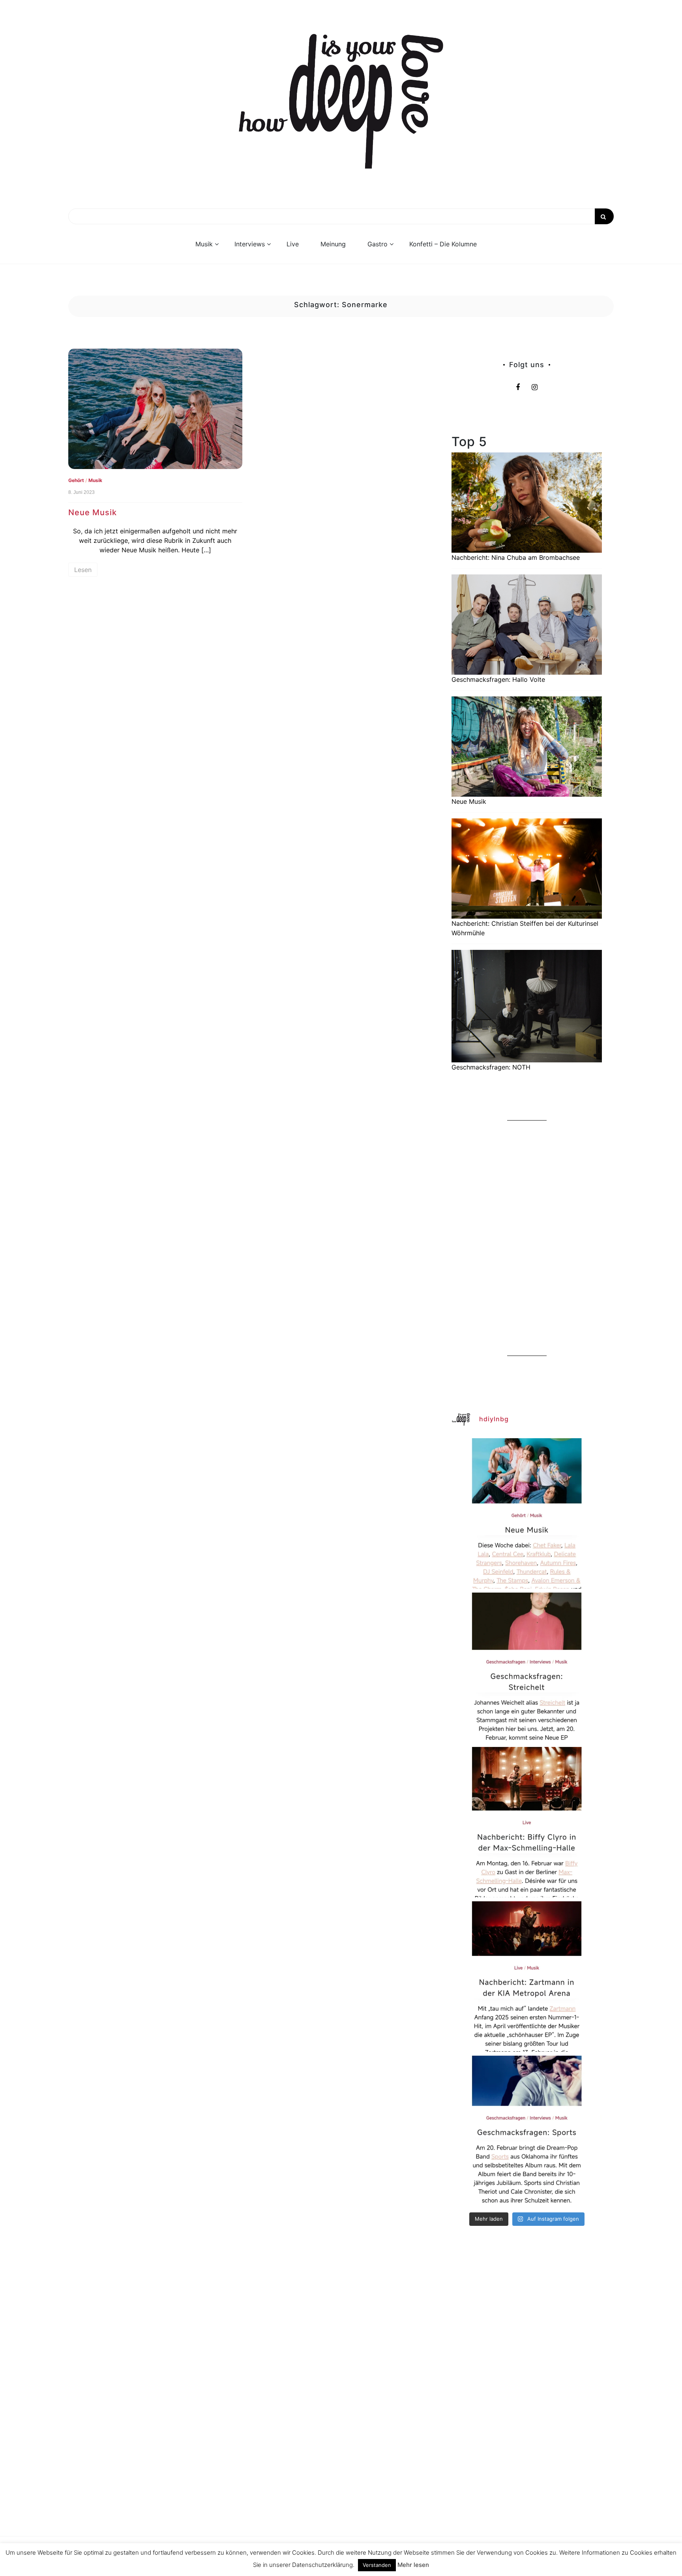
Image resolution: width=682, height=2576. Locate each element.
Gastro (378, 244)
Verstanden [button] (377, 2565)
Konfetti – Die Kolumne (443, 244)
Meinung (333, 244)
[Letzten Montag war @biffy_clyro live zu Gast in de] (527, 1822)
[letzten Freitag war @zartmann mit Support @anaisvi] (527, 1977)
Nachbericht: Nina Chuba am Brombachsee (516, 557)
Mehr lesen (413, 2565)
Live (293, 244)
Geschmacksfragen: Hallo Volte (498, 679)
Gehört (76, 480)
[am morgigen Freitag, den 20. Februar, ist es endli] (527, 1668)
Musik (204, 244)
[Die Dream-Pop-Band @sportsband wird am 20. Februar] (527, 2131)
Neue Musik (93, 512)
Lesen (83, 570)
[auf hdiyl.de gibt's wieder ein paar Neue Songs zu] (527, 1513)
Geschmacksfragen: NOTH (491, 1067)
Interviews (250, 244)
